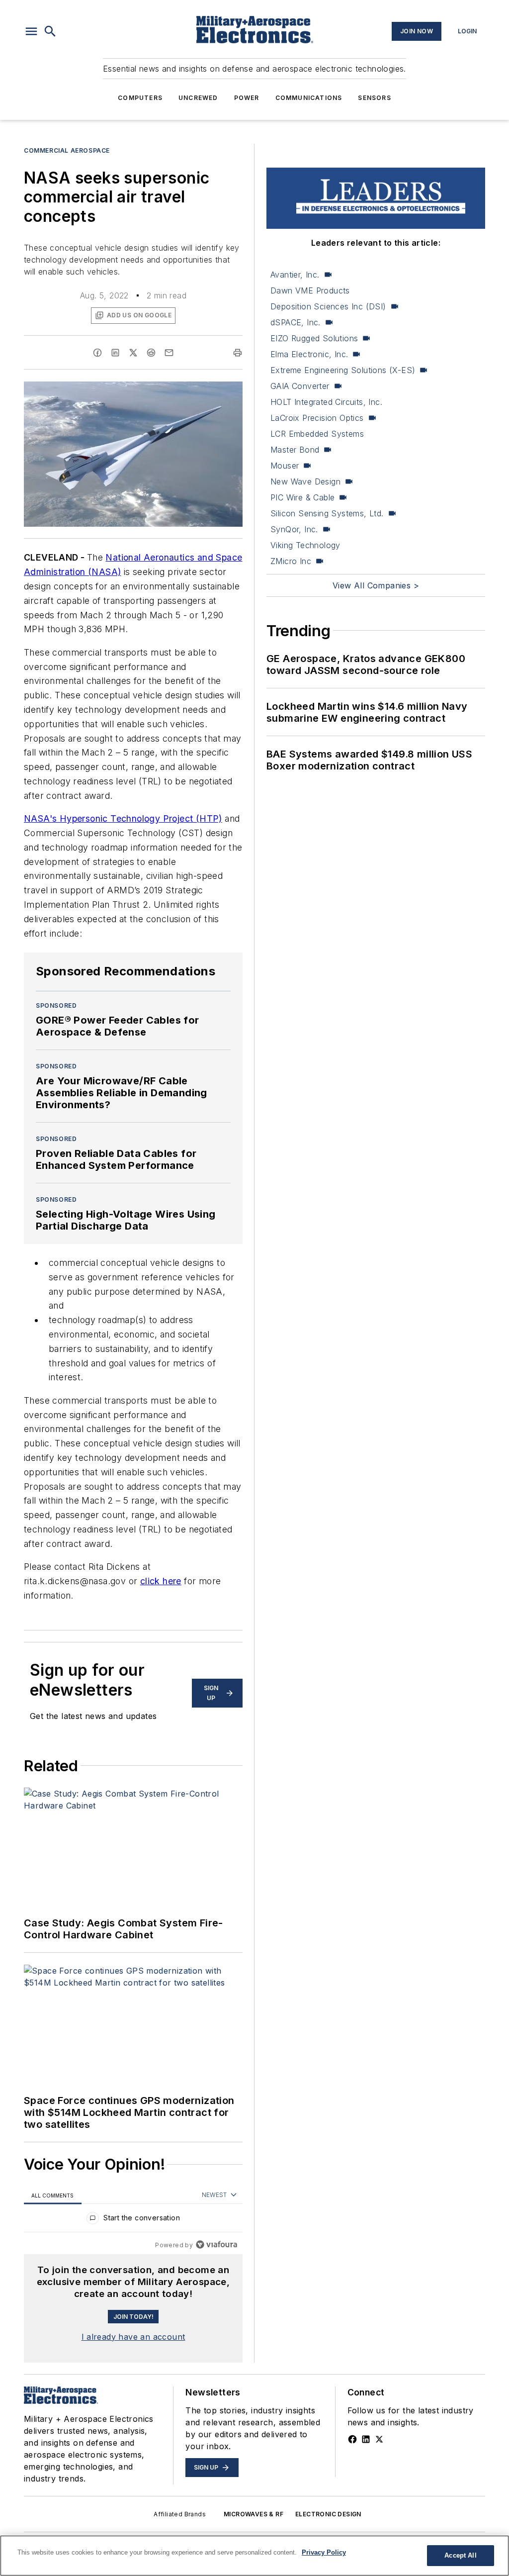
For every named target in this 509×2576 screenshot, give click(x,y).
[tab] (53, 2195)
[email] (169, 353)
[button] (31, 31)
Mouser (285, 466)
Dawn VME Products (310, 290)
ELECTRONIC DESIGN (328, 2514)
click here (161, 1581)
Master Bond (295, 450)
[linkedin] (115, 353)
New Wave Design (305, 481)
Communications (309, 98)
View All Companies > (376, 585)
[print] (238, 353)
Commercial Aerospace (67, 150)
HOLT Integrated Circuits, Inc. (326, 402)
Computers (140, 98)
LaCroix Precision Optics (317, 418)
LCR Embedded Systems (317, 434)
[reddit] (151, 353)
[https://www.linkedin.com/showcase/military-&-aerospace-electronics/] (366, 2439)
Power (247, 98)
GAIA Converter (300, 386)
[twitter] (133, 353)
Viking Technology (305, 545)
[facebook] (97, 353)
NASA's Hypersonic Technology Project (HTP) (123, 818)
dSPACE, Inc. (296, 322)
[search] (50, 31)
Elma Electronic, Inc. (309, 354)
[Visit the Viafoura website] (216, 2244)
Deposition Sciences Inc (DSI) (328, 306)
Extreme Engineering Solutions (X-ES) (343, 370)
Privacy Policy (324, 2552)
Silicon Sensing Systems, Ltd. (327, 513)
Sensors (374, 98)
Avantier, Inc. (295, 275)
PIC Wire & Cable (302, 497)
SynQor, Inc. (294, 529)
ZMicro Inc (291, 561)
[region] (133, 2220)
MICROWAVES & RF (254, 2514)
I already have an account (133, 2337)
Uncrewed (198, 98)
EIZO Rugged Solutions (314, 338)
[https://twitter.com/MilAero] (379, 2439)
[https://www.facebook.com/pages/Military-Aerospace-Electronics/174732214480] (352, 2439)
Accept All (460, 2555)
